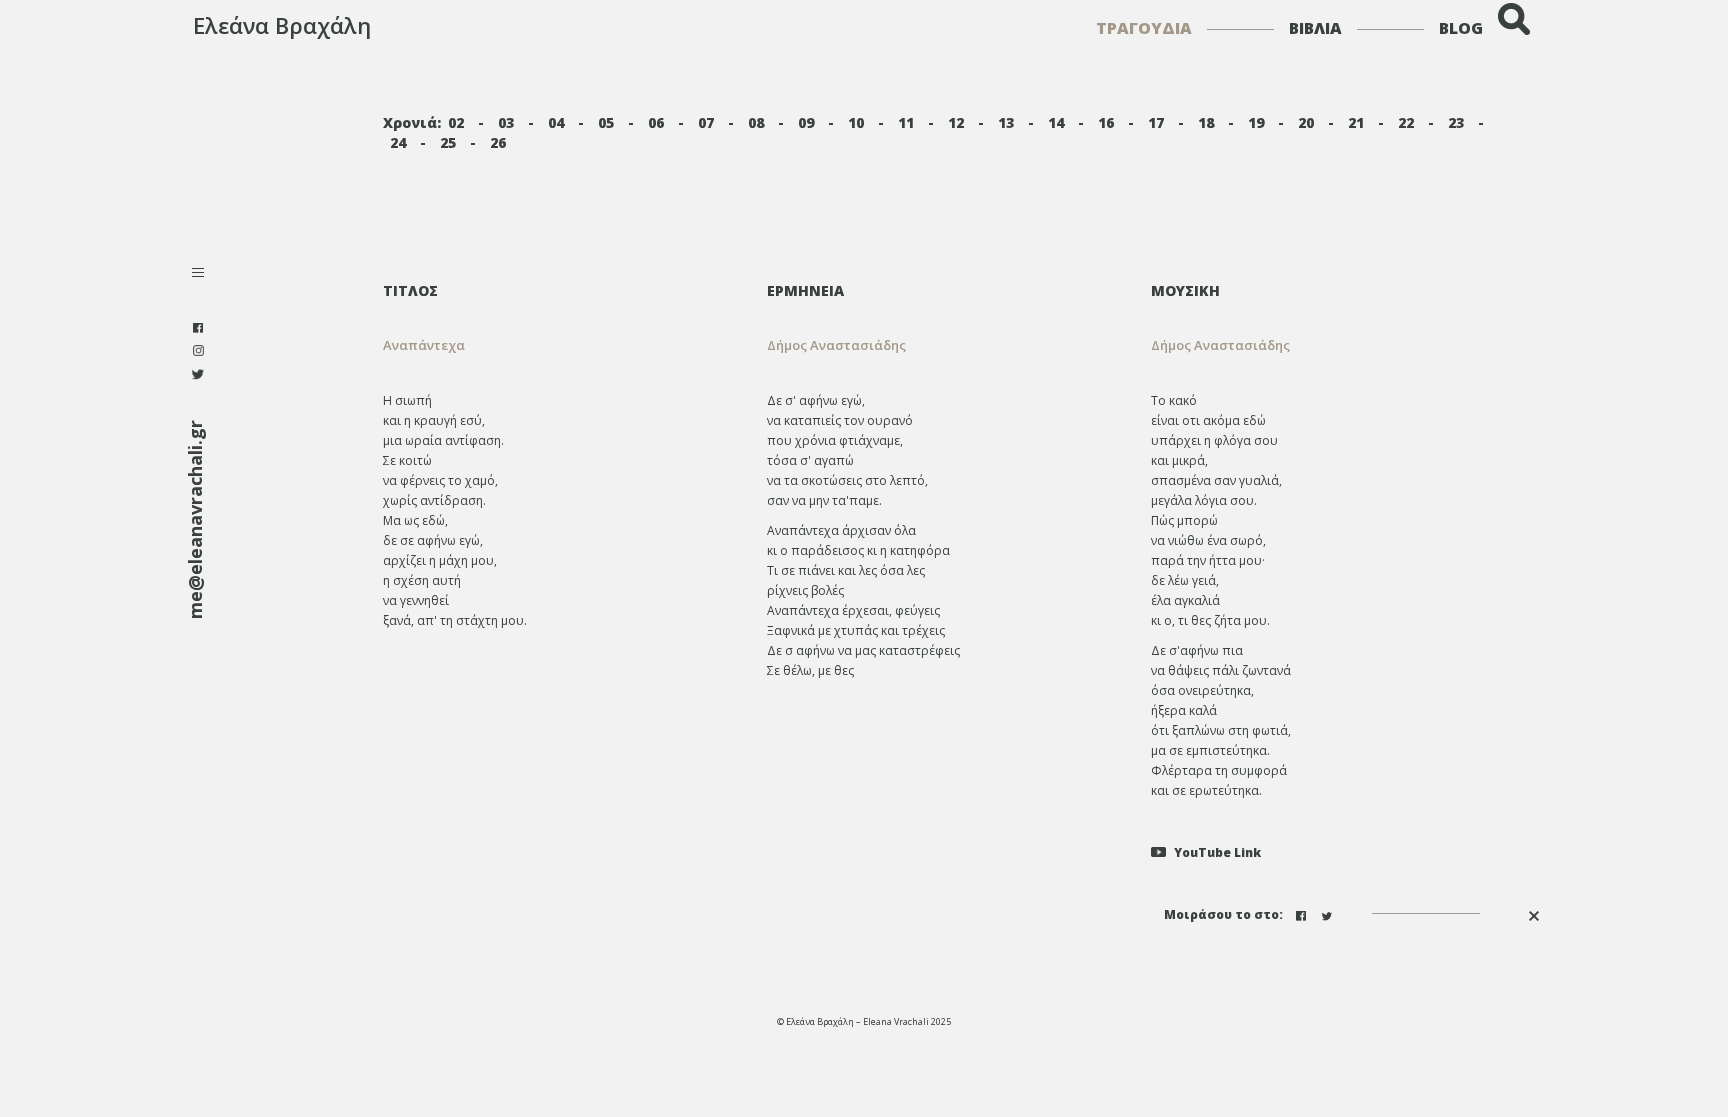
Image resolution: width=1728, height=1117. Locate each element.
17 (1156, 122)
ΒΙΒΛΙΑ (1315, 28)
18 (1206, 122)
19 (1256, 122)
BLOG (1461, 28)
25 (448, 142)
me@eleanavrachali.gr (195, 519)
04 (556, 122)
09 (806, 122)
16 (1106, 122)
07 (706, 122)
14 (1056, 122)
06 (656, 122)
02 (456, 122)
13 (1006, 122)
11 (906, 122)
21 (1356, 122)
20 (1306, 122)
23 (1456, 122)
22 (1406, 122)
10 (856, 122)
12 (956, 122)
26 (498, 142)
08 (756, 122)
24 (398, 142)
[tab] (944, 290)
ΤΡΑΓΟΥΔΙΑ (1144, 28)
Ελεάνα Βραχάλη (282, 25)
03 (506, 122)
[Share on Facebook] (1303, 913)
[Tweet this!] (1329, 913)
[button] (944, 345)
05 (606, 122)
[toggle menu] (198, 274)
